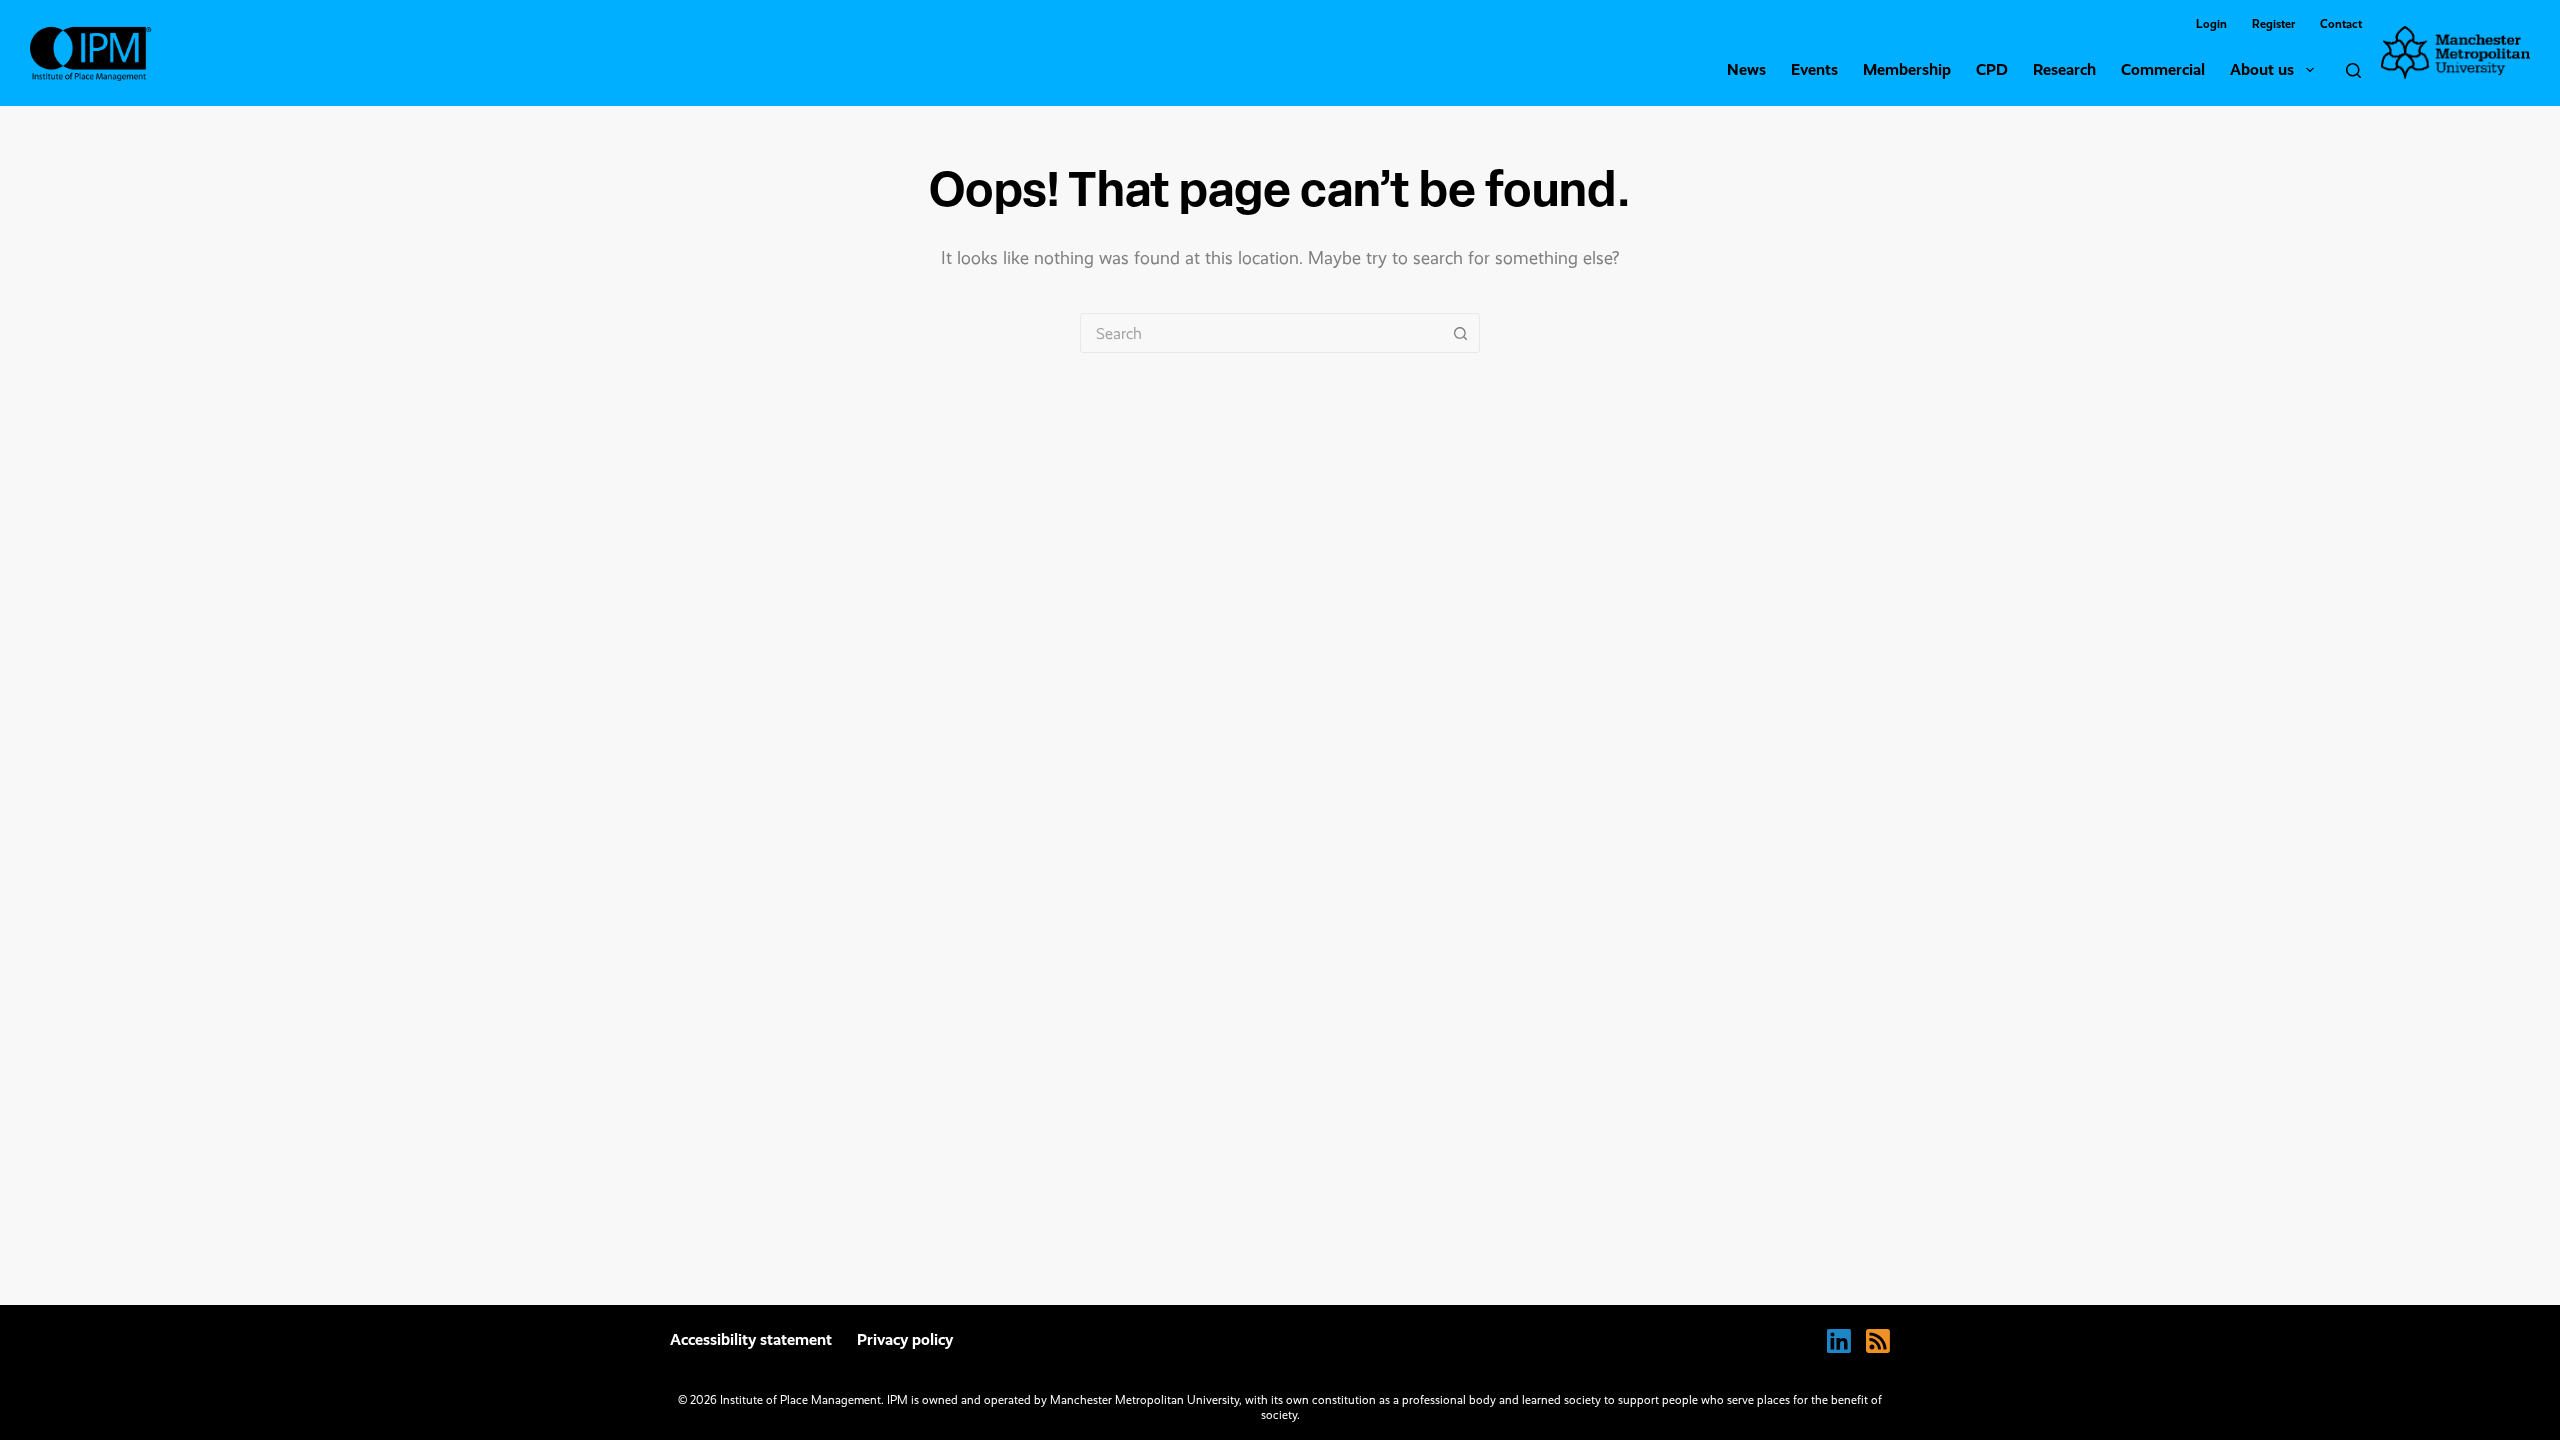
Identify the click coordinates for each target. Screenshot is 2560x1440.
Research (2064, 69)
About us (2262, 69)
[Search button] (1460, 333)
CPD (1992, 69)
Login (2211, 24)
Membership (1907, 69)
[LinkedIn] (1839, 1341)
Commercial (2163, 69)
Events (1814, 69)
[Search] (2353, 70)
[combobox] (1261, 333)
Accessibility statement (751, 1339)
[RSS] (1878, 1341)
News (1746, 69)
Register (2273, 24)
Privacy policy (905, 1339)
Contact (2341, 24)
